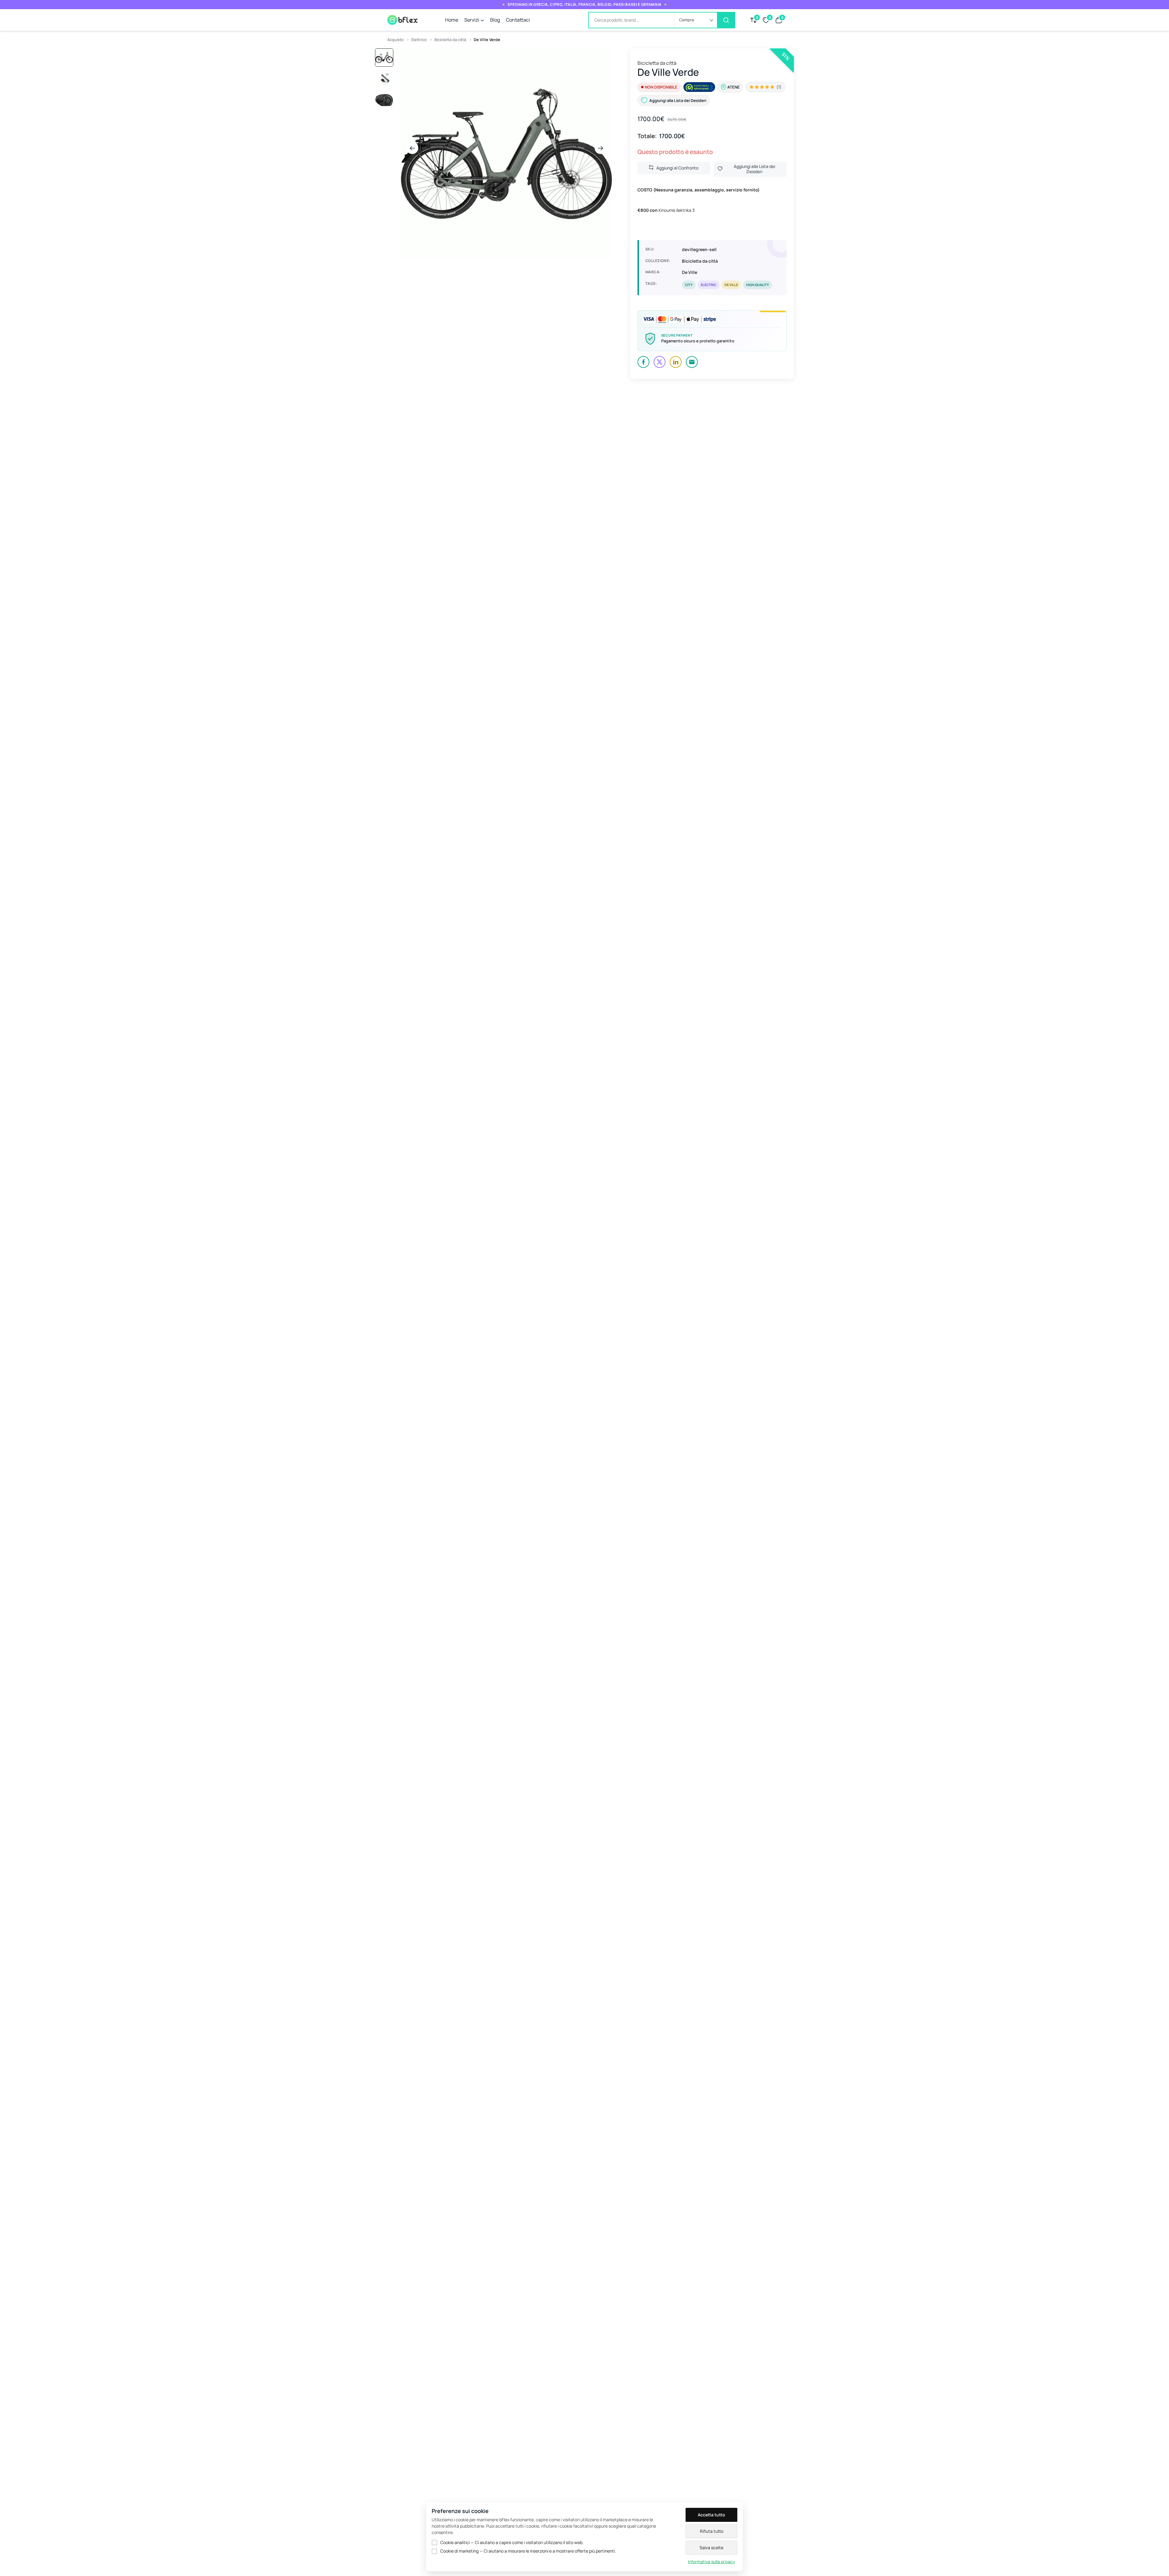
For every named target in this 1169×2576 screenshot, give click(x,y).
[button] (696, 20)
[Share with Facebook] (643, 362)
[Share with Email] (692, 362)
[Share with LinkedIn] (676, 362)
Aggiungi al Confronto (677, 168)
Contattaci (518, 20)
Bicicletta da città (450, 40)
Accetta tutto (711, 2515)
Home (452, 20)
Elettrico (419, 40)
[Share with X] (660, 362)
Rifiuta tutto (712, 2531)
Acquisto (395, 40)
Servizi (472, 20)
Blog (495, 20)
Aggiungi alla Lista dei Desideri (754, 169)
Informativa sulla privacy (711, 2562)
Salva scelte (711, 2548)
